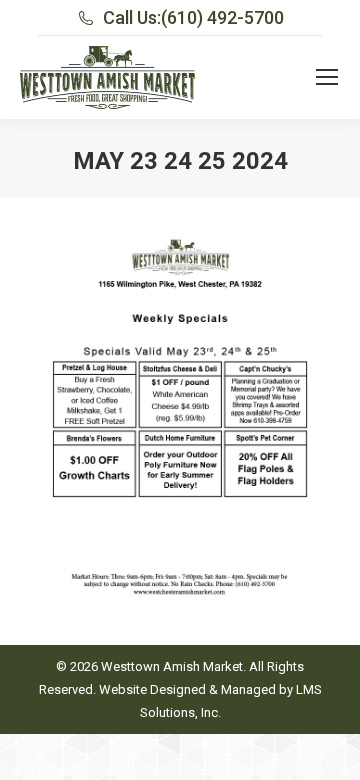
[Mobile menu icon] (327, 77)
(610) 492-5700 (222, 17)
